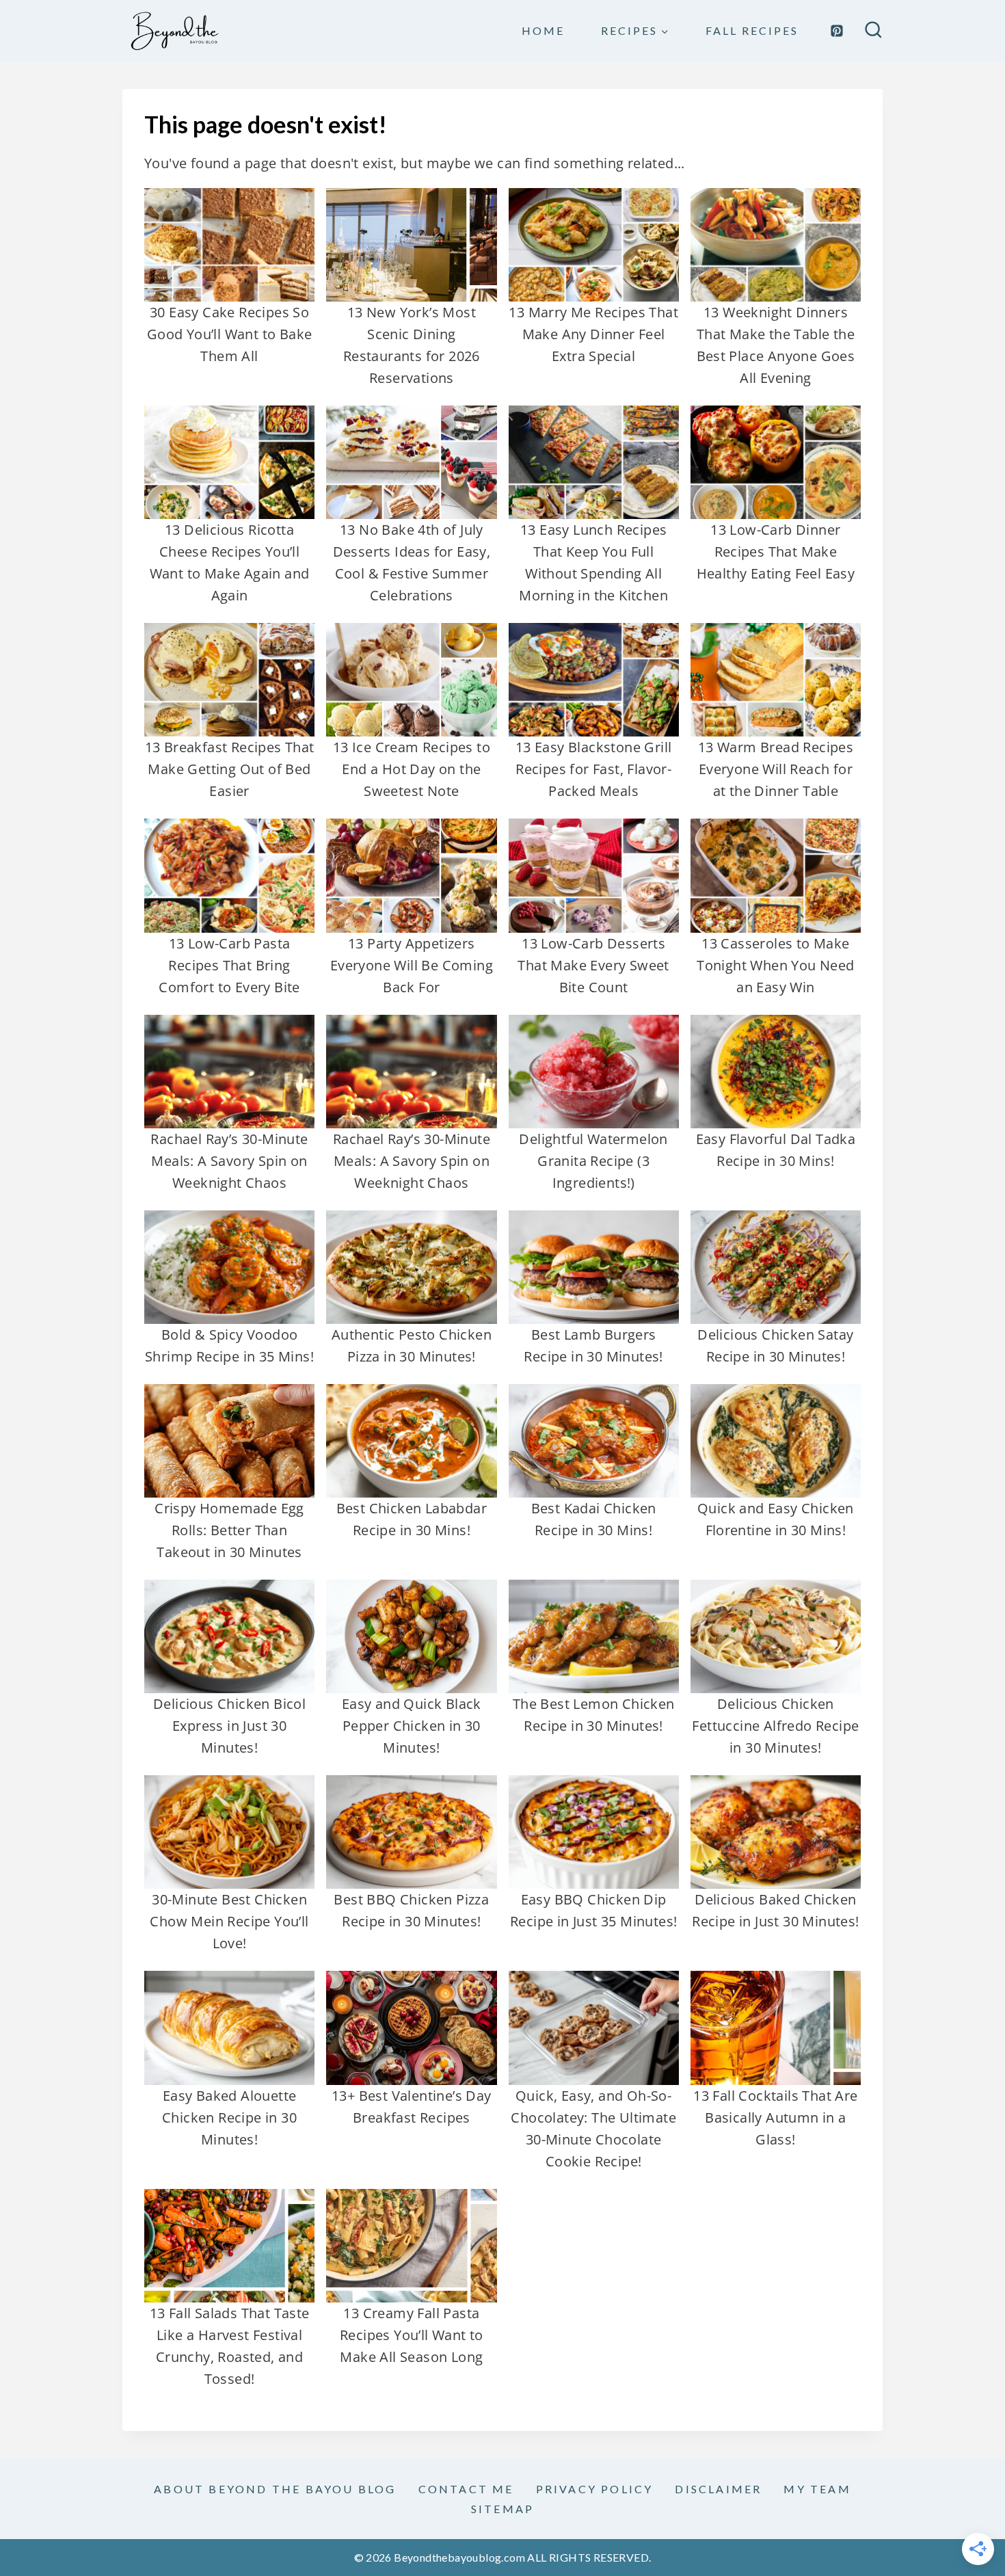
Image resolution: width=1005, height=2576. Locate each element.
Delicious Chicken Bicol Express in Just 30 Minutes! (229, 1726)
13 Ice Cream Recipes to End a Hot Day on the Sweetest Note (412, 769)
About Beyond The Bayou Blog (275, 2489)
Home (543, 30)
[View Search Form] (873, 31)
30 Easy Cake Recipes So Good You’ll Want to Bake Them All (230, 334)
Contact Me (466, 2489)
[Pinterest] (837, 31)
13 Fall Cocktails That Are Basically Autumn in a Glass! (775, 2117)
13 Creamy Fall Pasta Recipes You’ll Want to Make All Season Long (412, 2335)
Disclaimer (718, 2489)
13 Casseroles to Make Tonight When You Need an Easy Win (775, 965)
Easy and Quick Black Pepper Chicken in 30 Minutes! (412, 1726)
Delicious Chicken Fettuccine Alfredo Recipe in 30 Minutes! (775, 1726)
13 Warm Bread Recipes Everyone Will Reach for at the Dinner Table (776, 769)
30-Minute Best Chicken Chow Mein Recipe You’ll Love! (229, 1921)
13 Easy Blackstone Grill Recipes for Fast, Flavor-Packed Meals (594, 769)
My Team (817, 2489)
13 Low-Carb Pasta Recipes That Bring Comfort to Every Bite (229, 965)
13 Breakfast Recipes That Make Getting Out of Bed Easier (230, 769)
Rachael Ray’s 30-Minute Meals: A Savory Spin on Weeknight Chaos (229, 1161)
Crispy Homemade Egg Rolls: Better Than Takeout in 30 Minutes (229, 1530)
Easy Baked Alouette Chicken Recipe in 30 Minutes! (229, 2117)
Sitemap (502, 2509)
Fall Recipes (752, 30)
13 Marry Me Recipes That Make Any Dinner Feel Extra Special (593, 334)
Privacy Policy (595, 2489)
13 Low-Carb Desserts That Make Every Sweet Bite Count (593, 965)
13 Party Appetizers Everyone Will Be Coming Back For (412, 965)
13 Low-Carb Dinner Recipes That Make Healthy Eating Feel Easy (776, 552)
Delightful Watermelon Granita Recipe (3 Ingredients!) (593, 1161)
